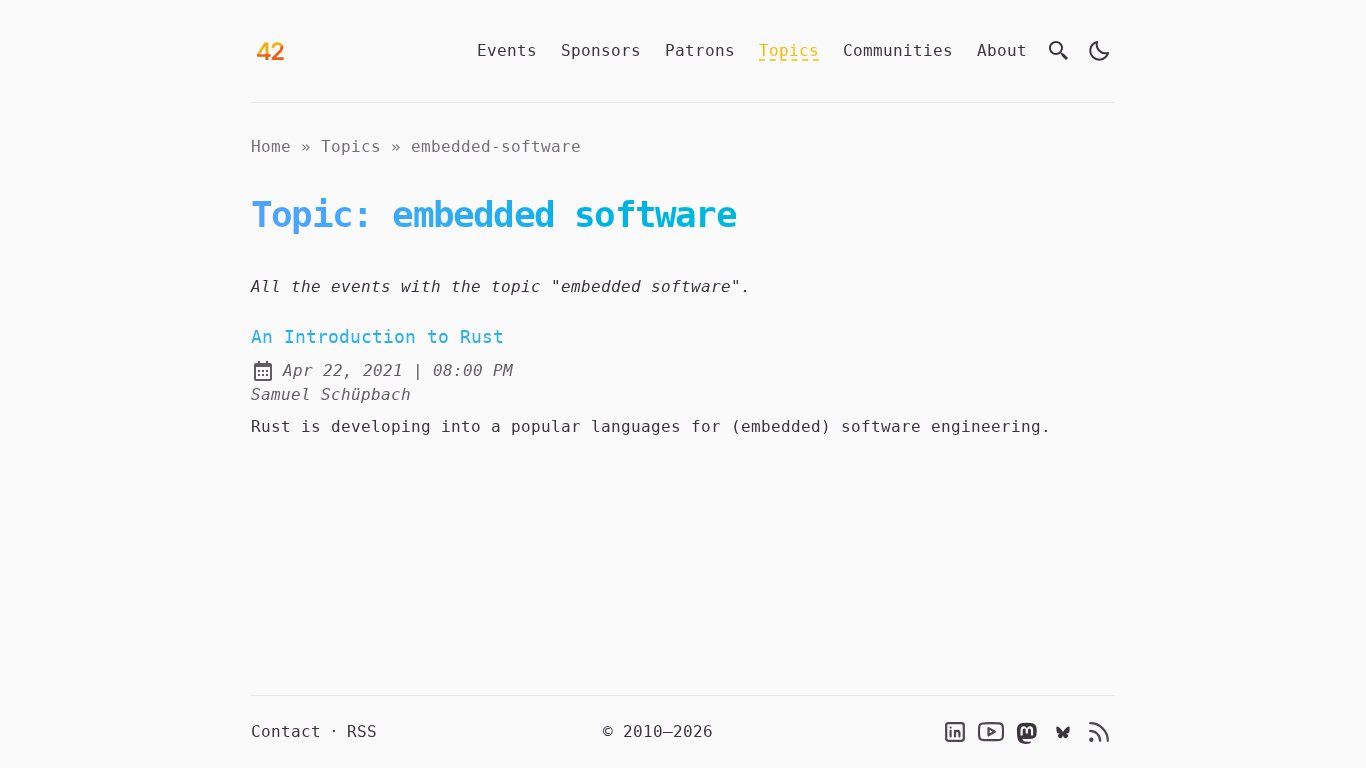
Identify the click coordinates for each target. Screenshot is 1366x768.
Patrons (700, 50)
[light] (1099, 51)
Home (271, 146)
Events (507, 50)
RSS (362, 731)
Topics (789, 50)
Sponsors (601, 50)
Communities (898, 50)
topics (351, 146)
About (1002, 50)
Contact (286, 731)
